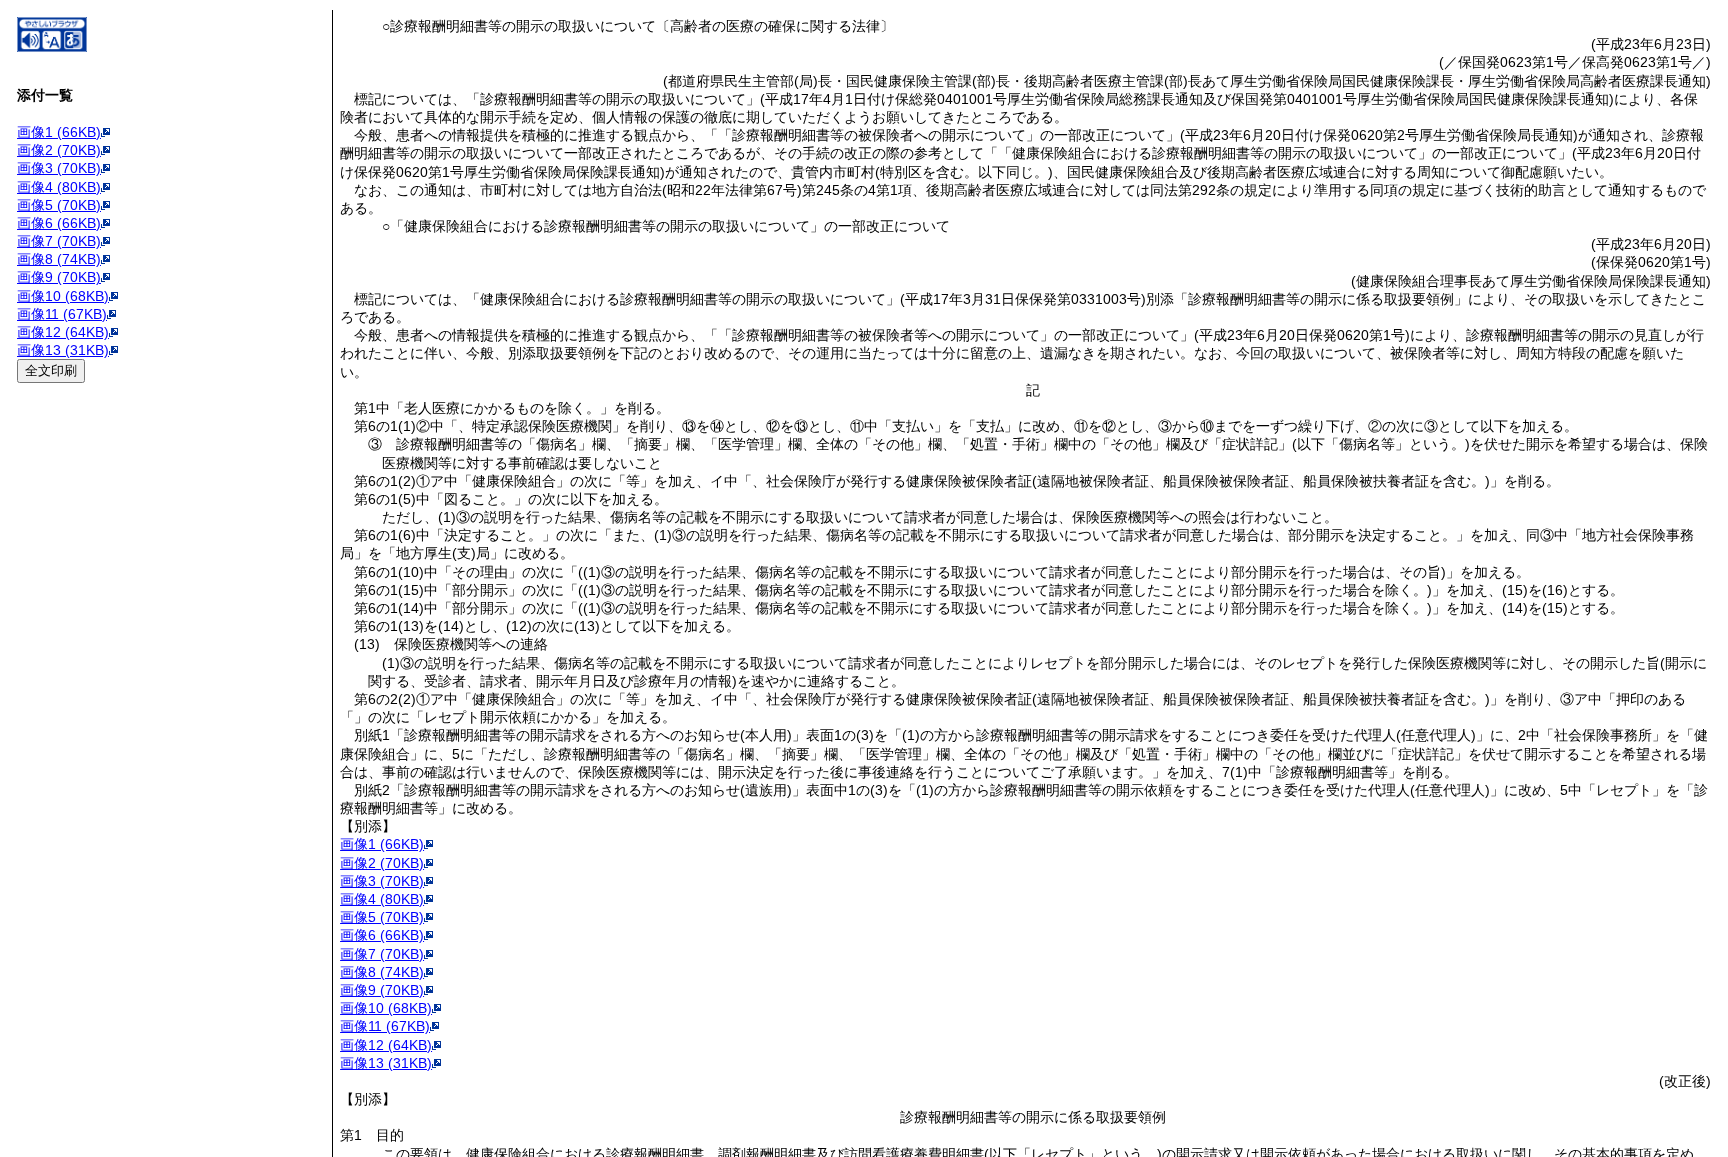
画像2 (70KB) (59, 150)
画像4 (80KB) (59, 187)
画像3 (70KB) (59, 168)
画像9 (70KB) (59, 277)
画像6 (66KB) (59, 223)
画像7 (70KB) (59, 241)
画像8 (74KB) (59, 259)
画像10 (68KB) (63, 296)
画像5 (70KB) (59, 205)
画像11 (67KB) (62, 314)
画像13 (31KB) (63, 350)
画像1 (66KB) (59, 132)
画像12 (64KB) (63, 332)
